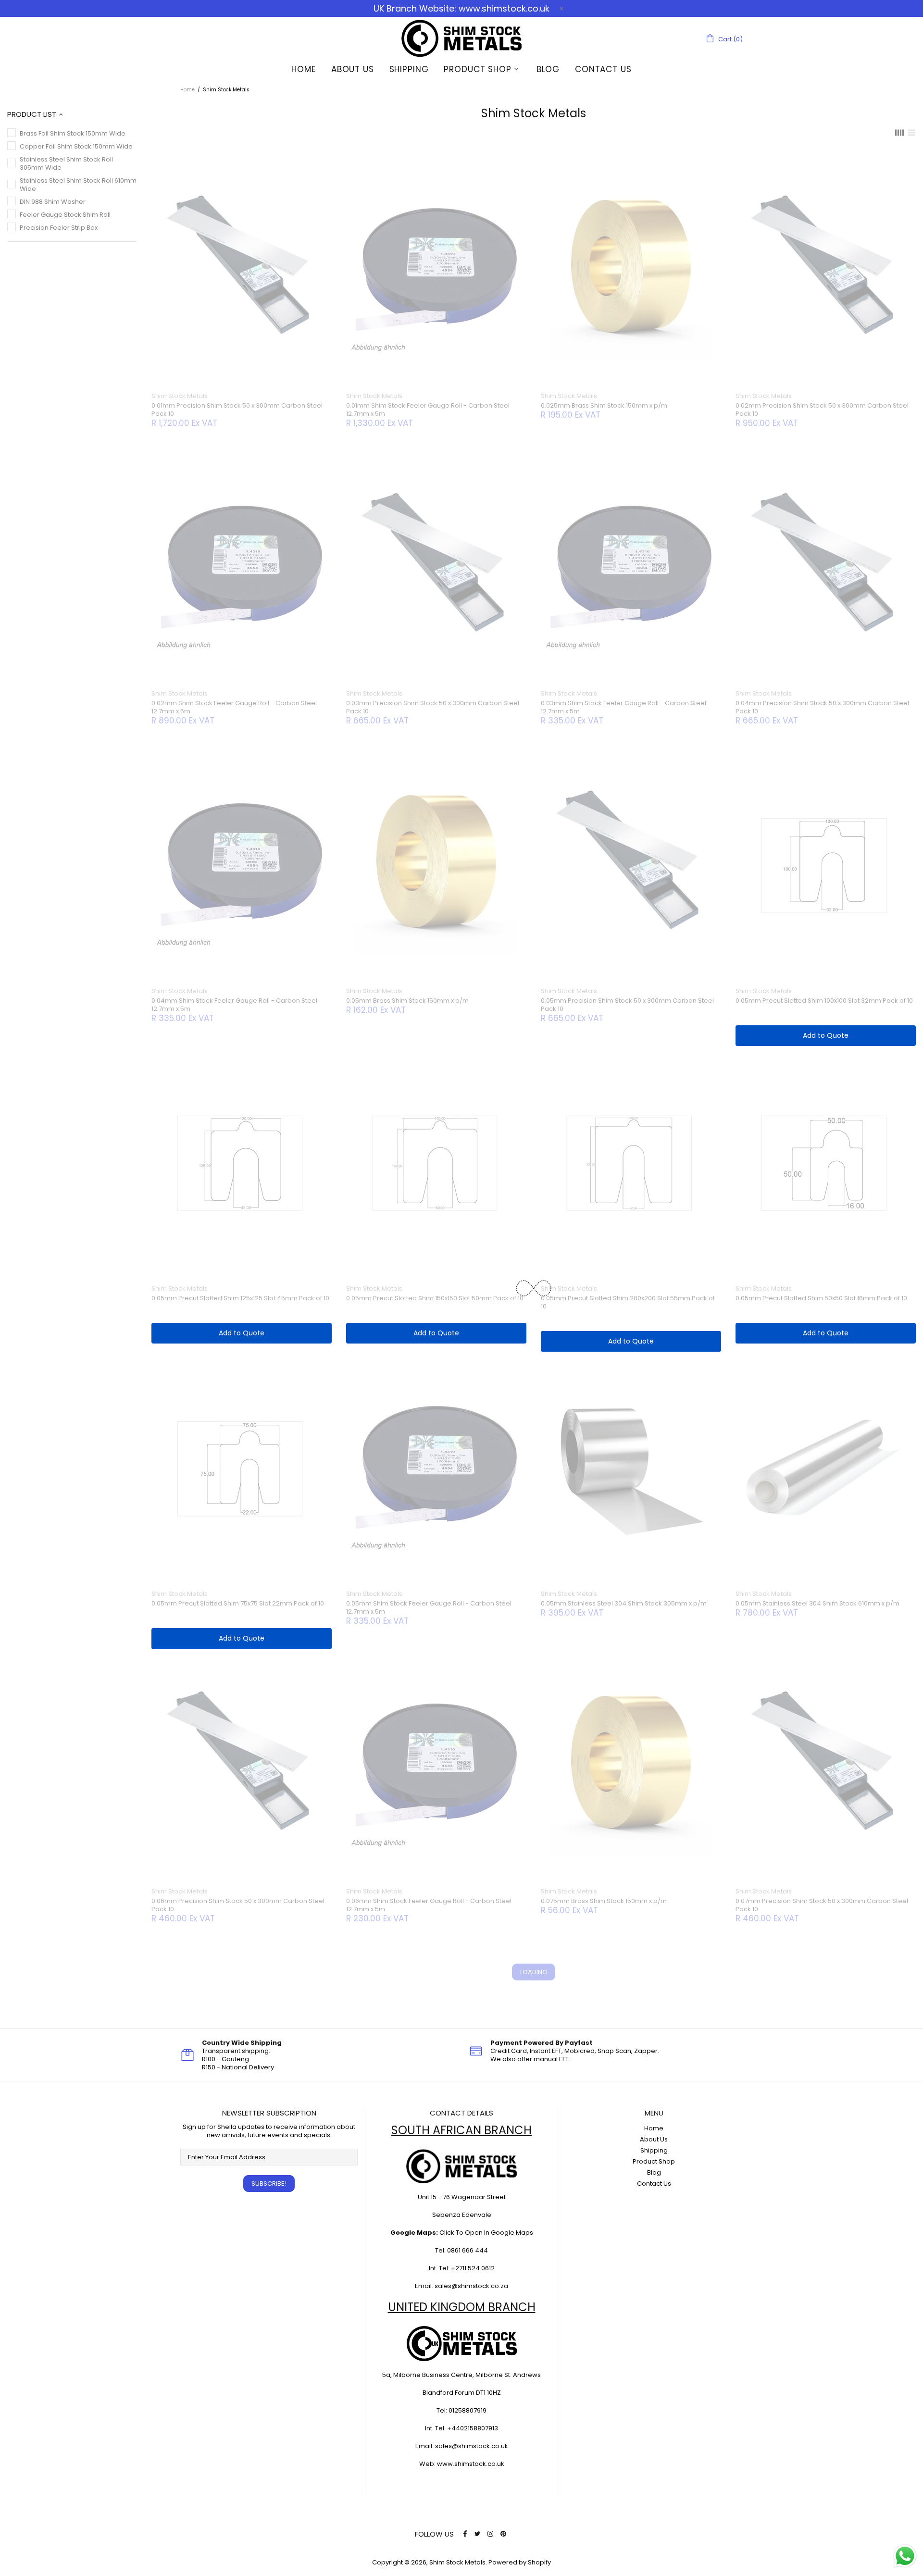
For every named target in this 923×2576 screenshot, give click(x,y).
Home (187, 90)
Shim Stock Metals (461, 38)
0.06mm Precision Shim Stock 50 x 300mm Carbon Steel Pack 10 (238, 1905)
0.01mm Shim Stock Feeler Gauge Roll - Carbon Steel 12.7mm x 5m (428, 410)
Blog (654, 2172)
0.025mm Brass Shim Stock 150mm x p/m (604, 405)
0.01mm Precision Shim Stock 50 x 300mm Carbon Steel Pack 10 (237, 410)
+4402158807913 (473, 2428)
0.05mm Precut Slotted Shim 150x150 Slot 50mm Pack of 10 (435, 1298)
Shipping (654, 2150)
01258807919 (468, 2410)
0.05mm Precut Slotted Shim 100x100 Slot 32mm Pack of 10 (824, 1001)
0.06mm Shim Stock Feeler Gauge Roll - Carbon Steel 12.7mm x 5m (429, 1905)
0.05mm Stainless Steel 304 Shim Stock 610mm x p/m (817, 1603)
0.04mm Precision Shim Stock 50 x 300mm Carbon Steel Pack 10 (822, 707)
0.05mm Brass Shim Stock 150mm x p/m (407, 1001)
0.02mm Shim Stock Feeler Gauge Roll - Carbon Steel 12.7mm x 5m (234, 707)
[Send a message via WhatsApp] (905, 2556)
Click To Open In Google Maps (486, 2233)
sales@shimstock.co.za (471, 2286)
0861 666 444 (468, 2250)
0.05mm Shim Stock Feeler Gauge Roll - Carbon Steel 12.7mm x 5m (429, 1607)
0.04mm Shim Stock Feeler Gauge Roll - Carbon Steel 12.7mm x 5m (234, 1005)
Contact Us (654, 2184)
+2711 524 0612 (473, 2268)
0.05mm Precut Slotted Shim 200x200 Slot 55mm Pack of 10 (628, 1302)
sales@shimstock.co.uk (472, 2446)
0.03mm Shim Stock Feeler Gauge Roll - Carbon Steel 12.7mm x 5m (624, 707)
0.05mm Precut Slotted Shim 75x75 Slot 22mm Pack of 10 (238, 1603)
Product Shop (654, 2161)
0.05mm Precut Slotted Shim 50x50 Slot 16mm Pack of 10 (821, 1298)
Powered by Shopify (520, 2562)
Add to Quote (826, 1035)
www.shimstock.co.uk (471, 2464)
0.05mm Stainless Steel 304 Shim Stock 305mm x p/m (624, 1603)
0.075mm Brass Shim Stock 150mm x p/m (604, 1901)
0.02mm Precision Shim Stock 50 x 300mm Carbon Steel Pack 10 (822, 410)
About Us (654, 2139)
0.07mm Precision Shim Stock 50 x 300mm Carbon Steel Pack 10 (822, 1905)
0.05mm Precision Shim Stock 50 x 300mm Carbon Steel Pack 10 (627, 1005)
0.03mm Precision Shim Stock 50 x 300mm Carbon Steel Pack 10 (433, 707)
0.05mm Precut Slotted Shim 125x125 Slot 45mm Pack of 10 (240, 1298)
